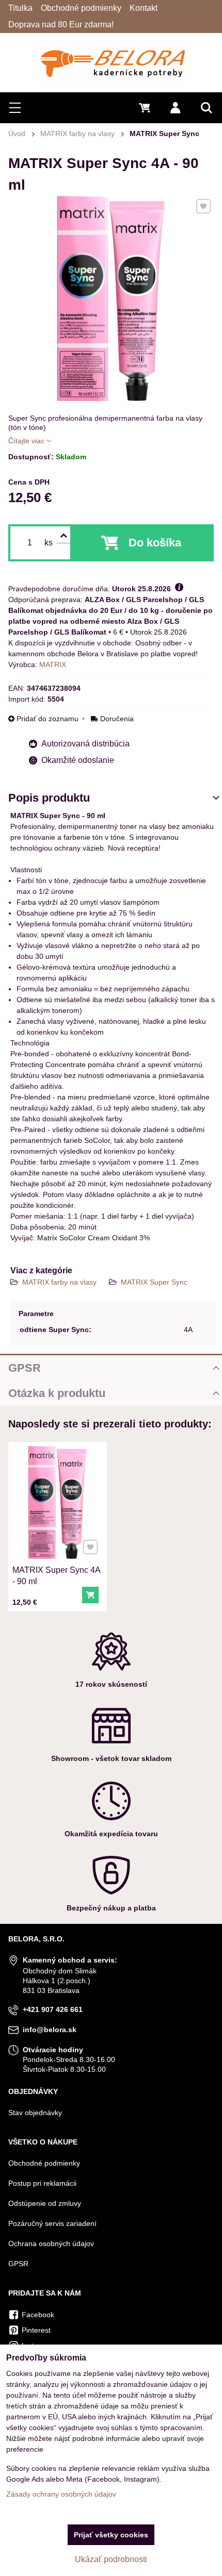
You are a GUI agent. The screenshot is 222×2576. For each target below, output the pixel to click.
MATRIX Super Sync (154, 1282)
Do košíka (155, 543)
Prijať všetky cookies (111, 2535)
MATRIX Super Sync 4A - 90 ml (56, 1576)
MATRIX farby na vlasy (60, 1282)
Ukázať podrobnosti (111, 2559)
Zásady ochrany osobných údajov (61, 2494)
